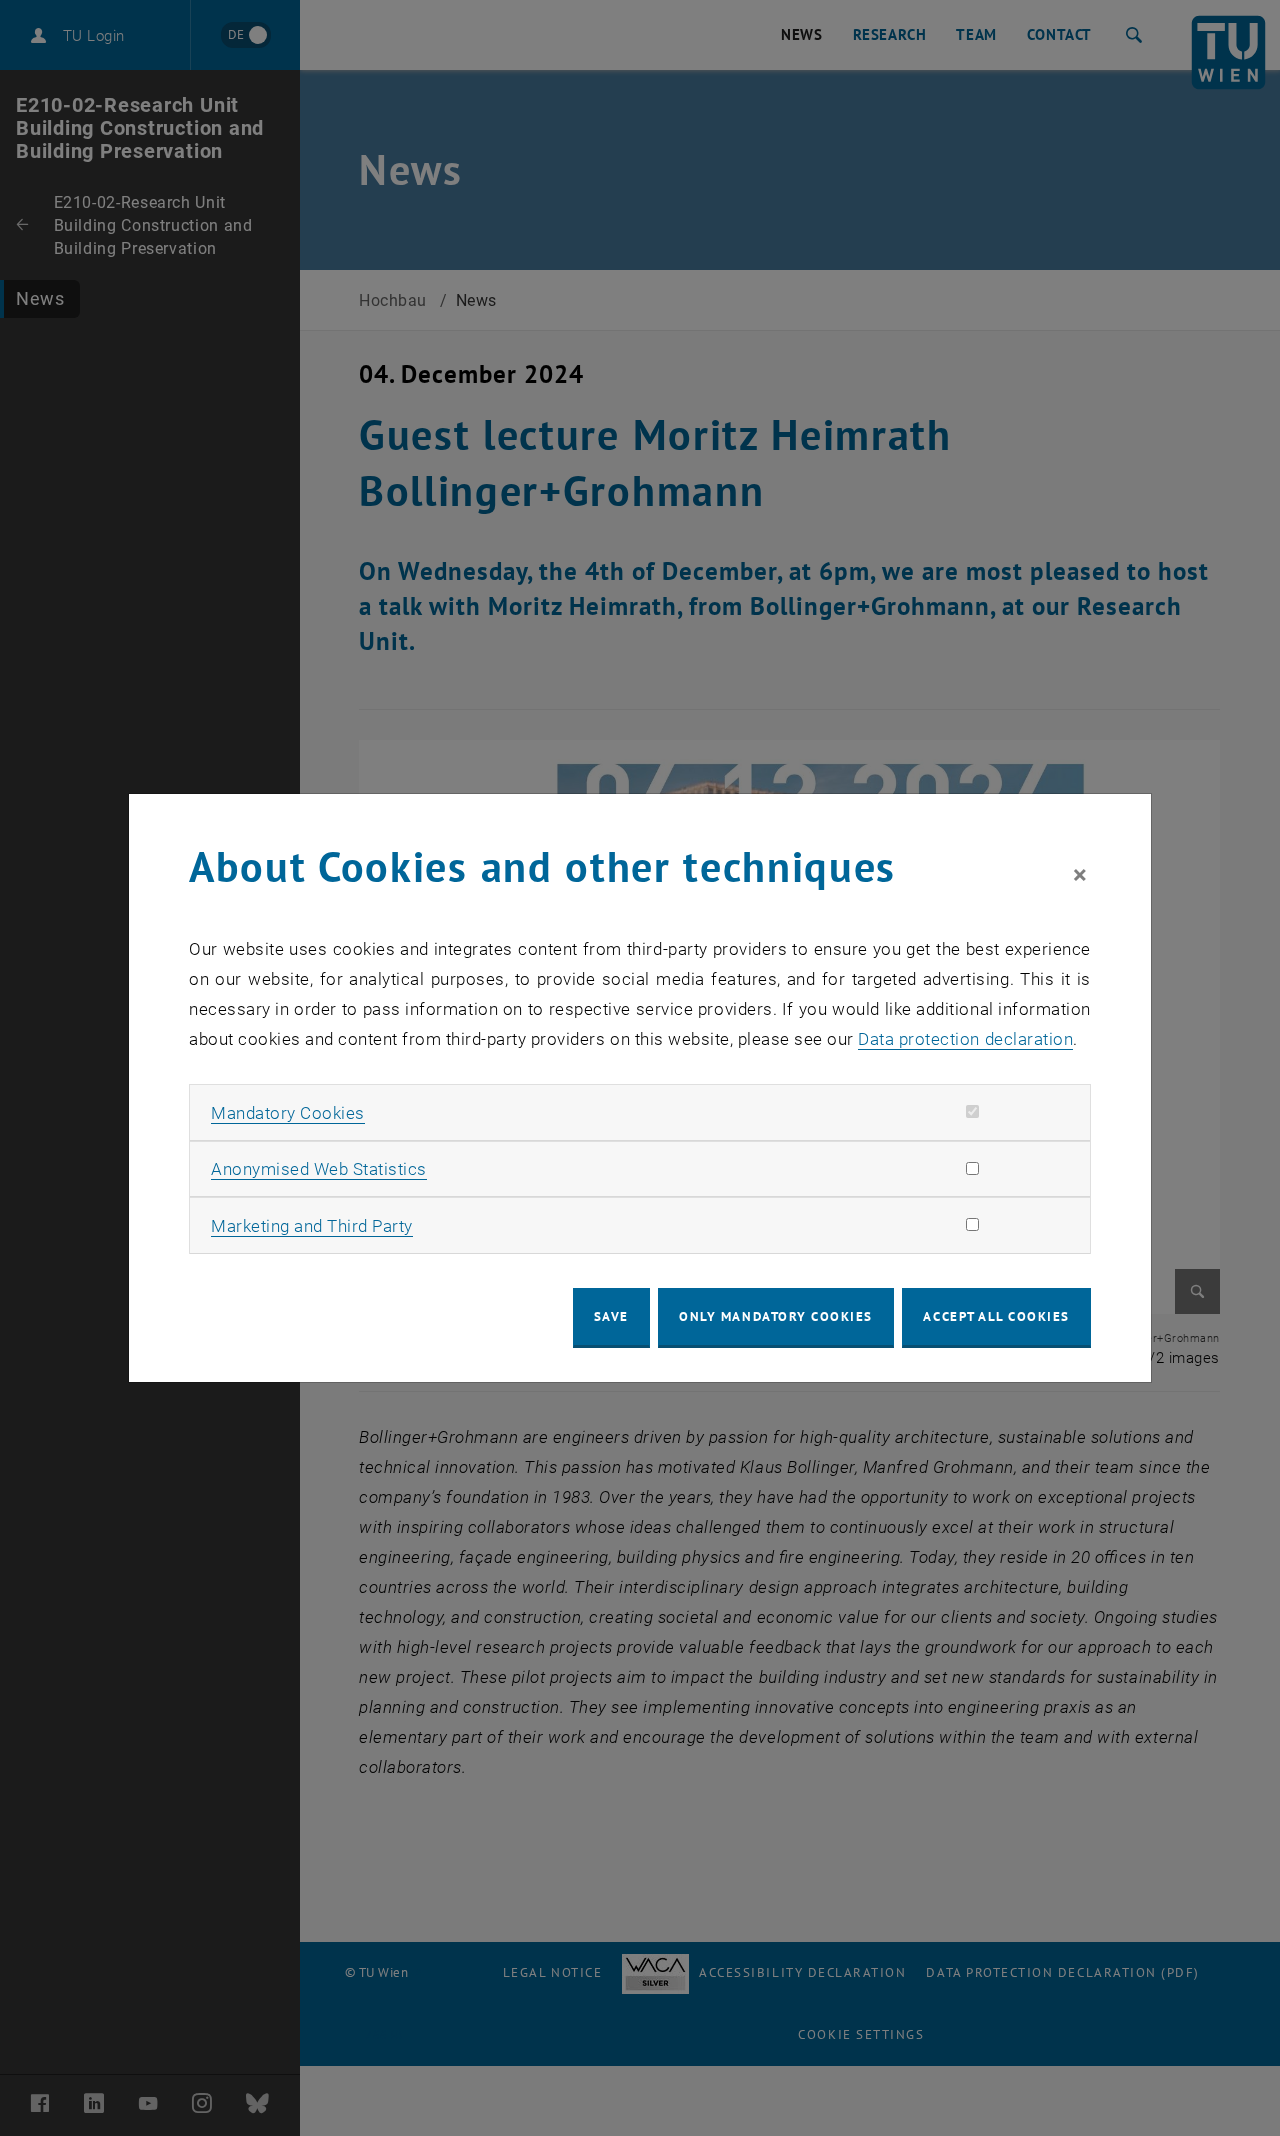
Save (611, 1316)
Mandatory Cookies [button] (288, 1113)
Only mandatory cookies (776, 1316)
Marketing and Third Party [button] (312, 1226)
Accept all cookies (996, 1316)
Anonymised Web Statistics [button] (319, 1169)
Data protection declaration (965, 1039)
